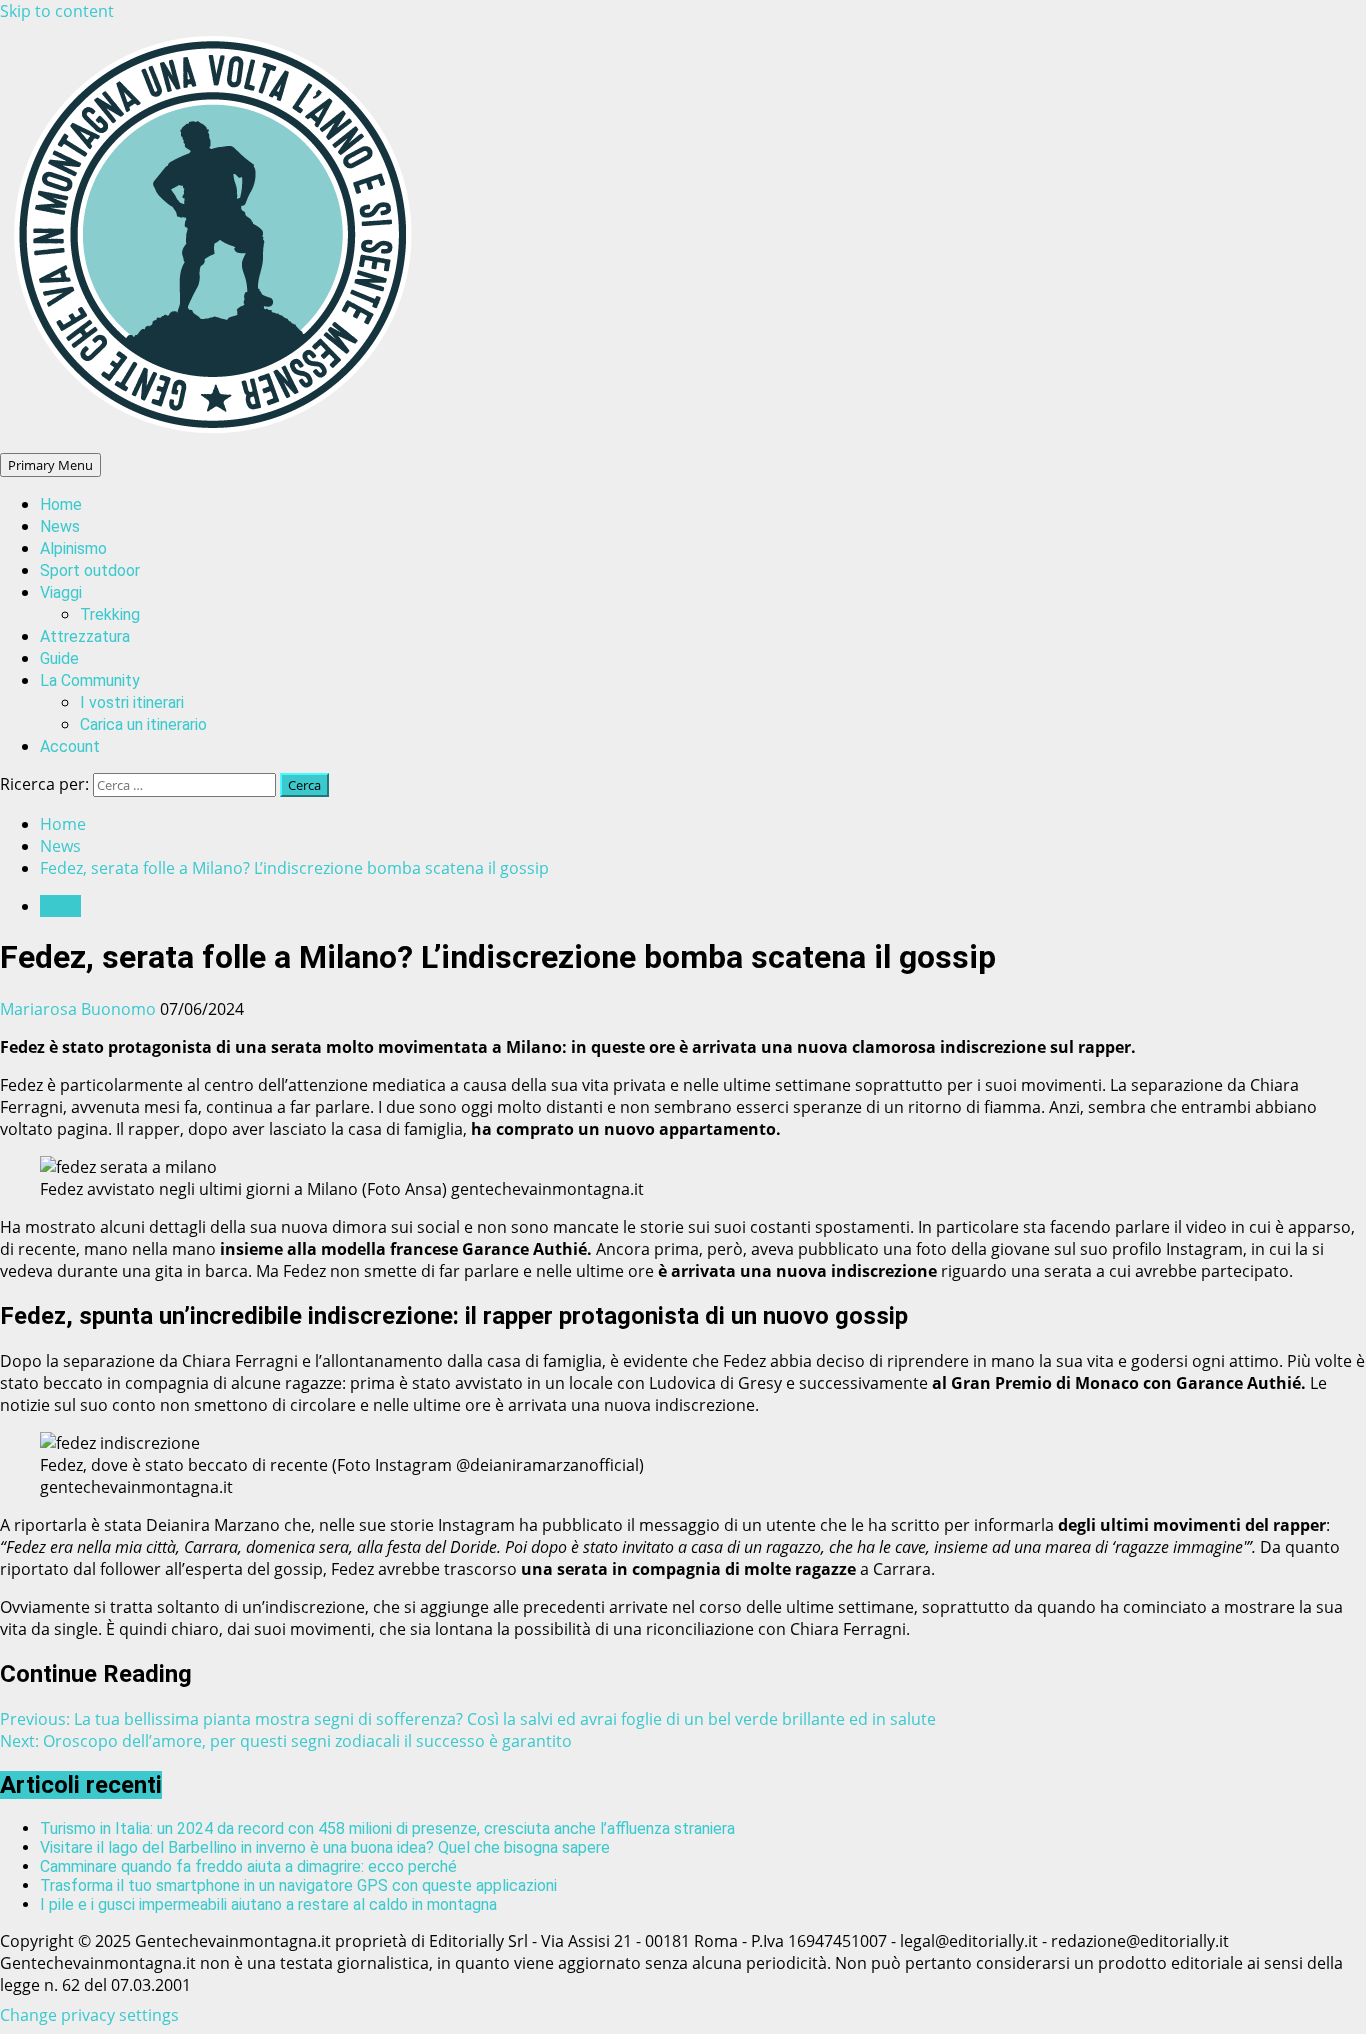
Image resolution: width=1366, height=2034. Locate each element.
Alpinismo (73, 548)
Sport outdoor (90, 570)
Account (70, 746)
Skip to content (57, 11)
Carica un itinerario (143, 724)
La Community (90, 680)
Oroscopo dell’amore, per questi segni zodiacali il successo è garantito (286, 1741)
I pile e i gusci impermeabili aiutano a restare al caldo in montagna (268, 1904)
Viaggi (61, 592)
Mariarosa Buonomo (80, 1009)
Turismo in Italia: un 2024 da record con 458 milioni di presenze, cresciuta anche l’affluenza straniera (387, 1828)
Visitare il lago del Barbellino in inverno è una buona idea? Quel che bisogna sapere (325, 1847)
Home (61, 504)
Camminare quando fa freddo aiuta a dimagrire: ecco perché (248, 1866)
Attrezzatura (85, 636)
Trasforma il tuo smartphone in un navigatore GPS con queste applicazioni (298, 1885)
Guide (59, 658)
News (60, 526)
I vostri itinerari (132, 702)
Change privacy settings (89, 2015)
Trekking (110, 614)
